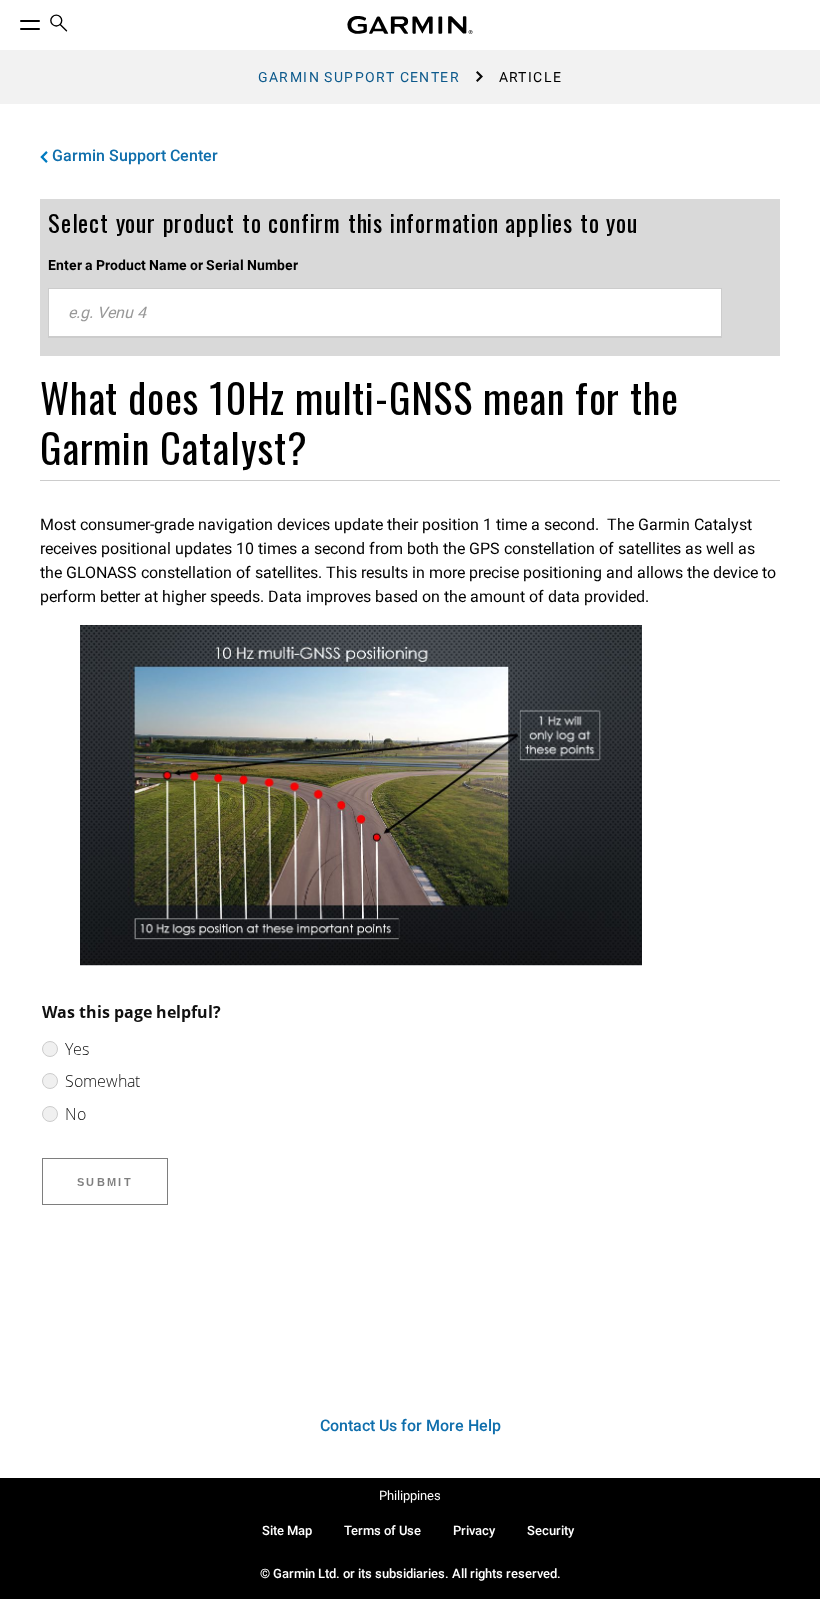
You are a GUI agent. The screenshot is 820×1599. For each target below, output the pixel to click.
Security (550, 1530)
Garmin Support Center (359, 77)
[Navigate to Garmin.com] (410, 25)
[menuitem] (59, 25)
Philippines (410, 1495)
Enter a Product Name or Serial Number (173, 265)
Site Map (287, 1530)
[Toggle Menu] (12, 20)
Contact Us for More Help (410, 1425)
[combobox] (385, 313)
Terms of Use (382, 1530)
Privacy (474, 1530)
